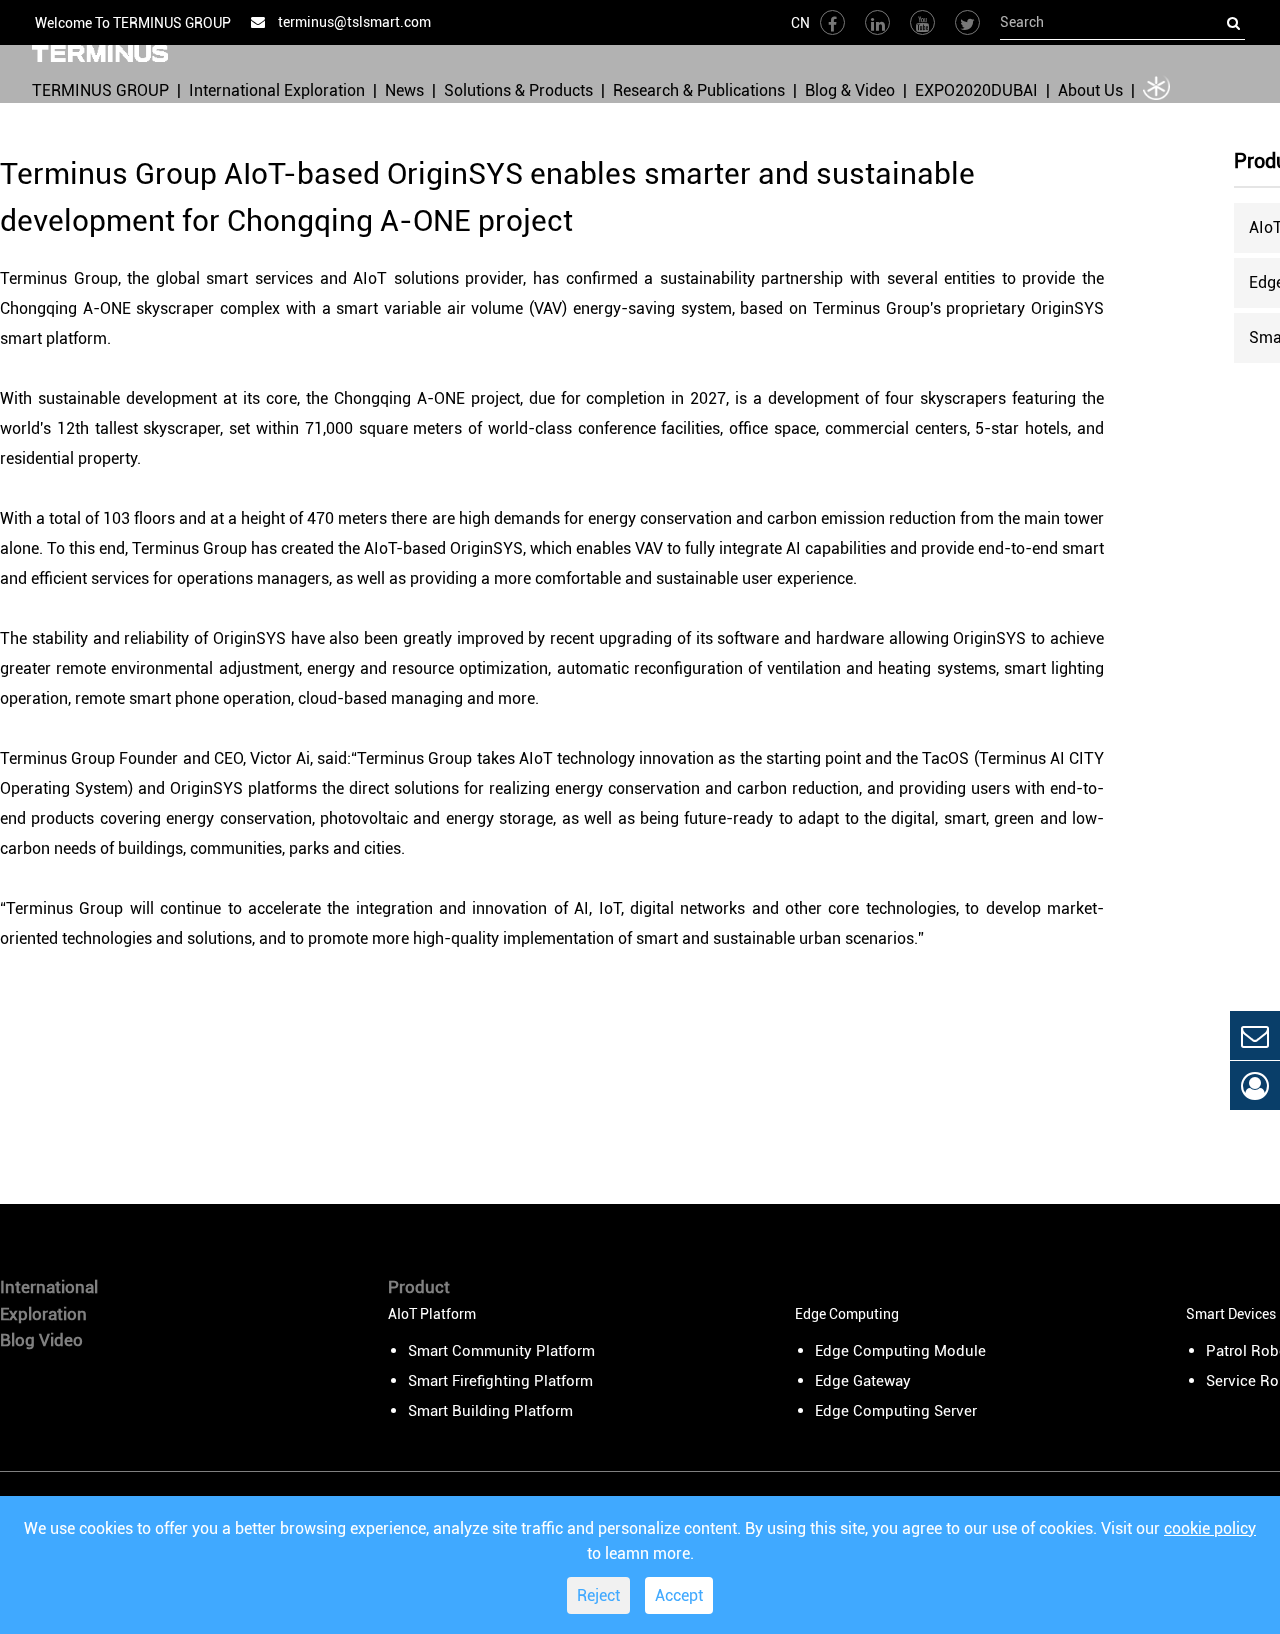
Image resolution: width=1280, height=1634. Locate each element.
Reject (598, 1595)
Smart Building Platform (490, 1411)
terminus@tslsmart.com (353, 22)
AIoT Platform (432, 1314)
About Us (1090, 90)
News (404, 90)
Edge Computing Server (896, 1411)
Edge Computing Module (900, 1351)
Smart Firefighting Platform (500, 1381)
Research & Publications (699, 90)
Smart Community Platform (501, 1351)
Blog (17, 1340)
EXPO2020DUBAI (976, 90)
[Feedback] (1255, 1085)
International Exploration (277, 90)
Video (61, 1340)
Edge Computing (847, 1314)
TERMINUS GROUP (100, 90)
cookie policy (1210, 1528)
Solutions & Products (518, 90)
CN (800, 23)
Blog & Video (850, 90)
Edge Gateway (863, 1381)
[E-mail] (1255, 1035)
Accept (679, 1595)
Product (419, 1287)
